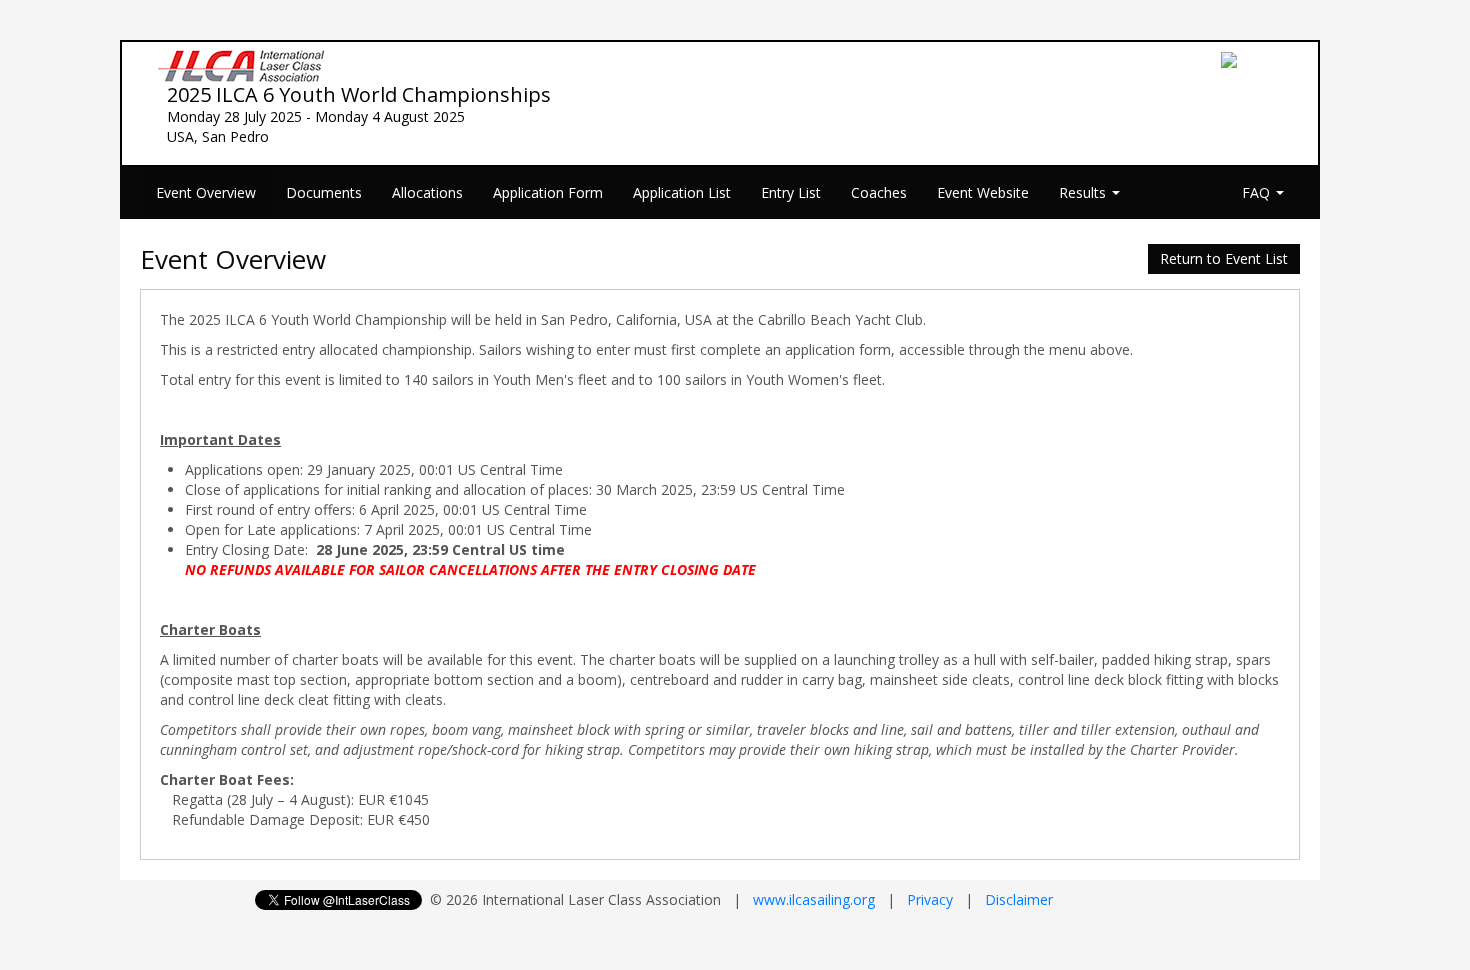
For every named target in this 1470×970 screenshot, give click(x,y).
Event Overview (206, 192)
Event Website (983, 192)
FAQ (1258, 192)
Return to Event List (1224, 258)
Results (1084, 192)
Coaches (879, 192)
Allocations (427, 192)
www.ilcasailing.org (814, 899)
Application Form (548, 192)
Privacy (930, 899)
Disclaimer (1019, 899)
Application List (682, 192)
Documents (324, 192)
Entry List (791, 192)
